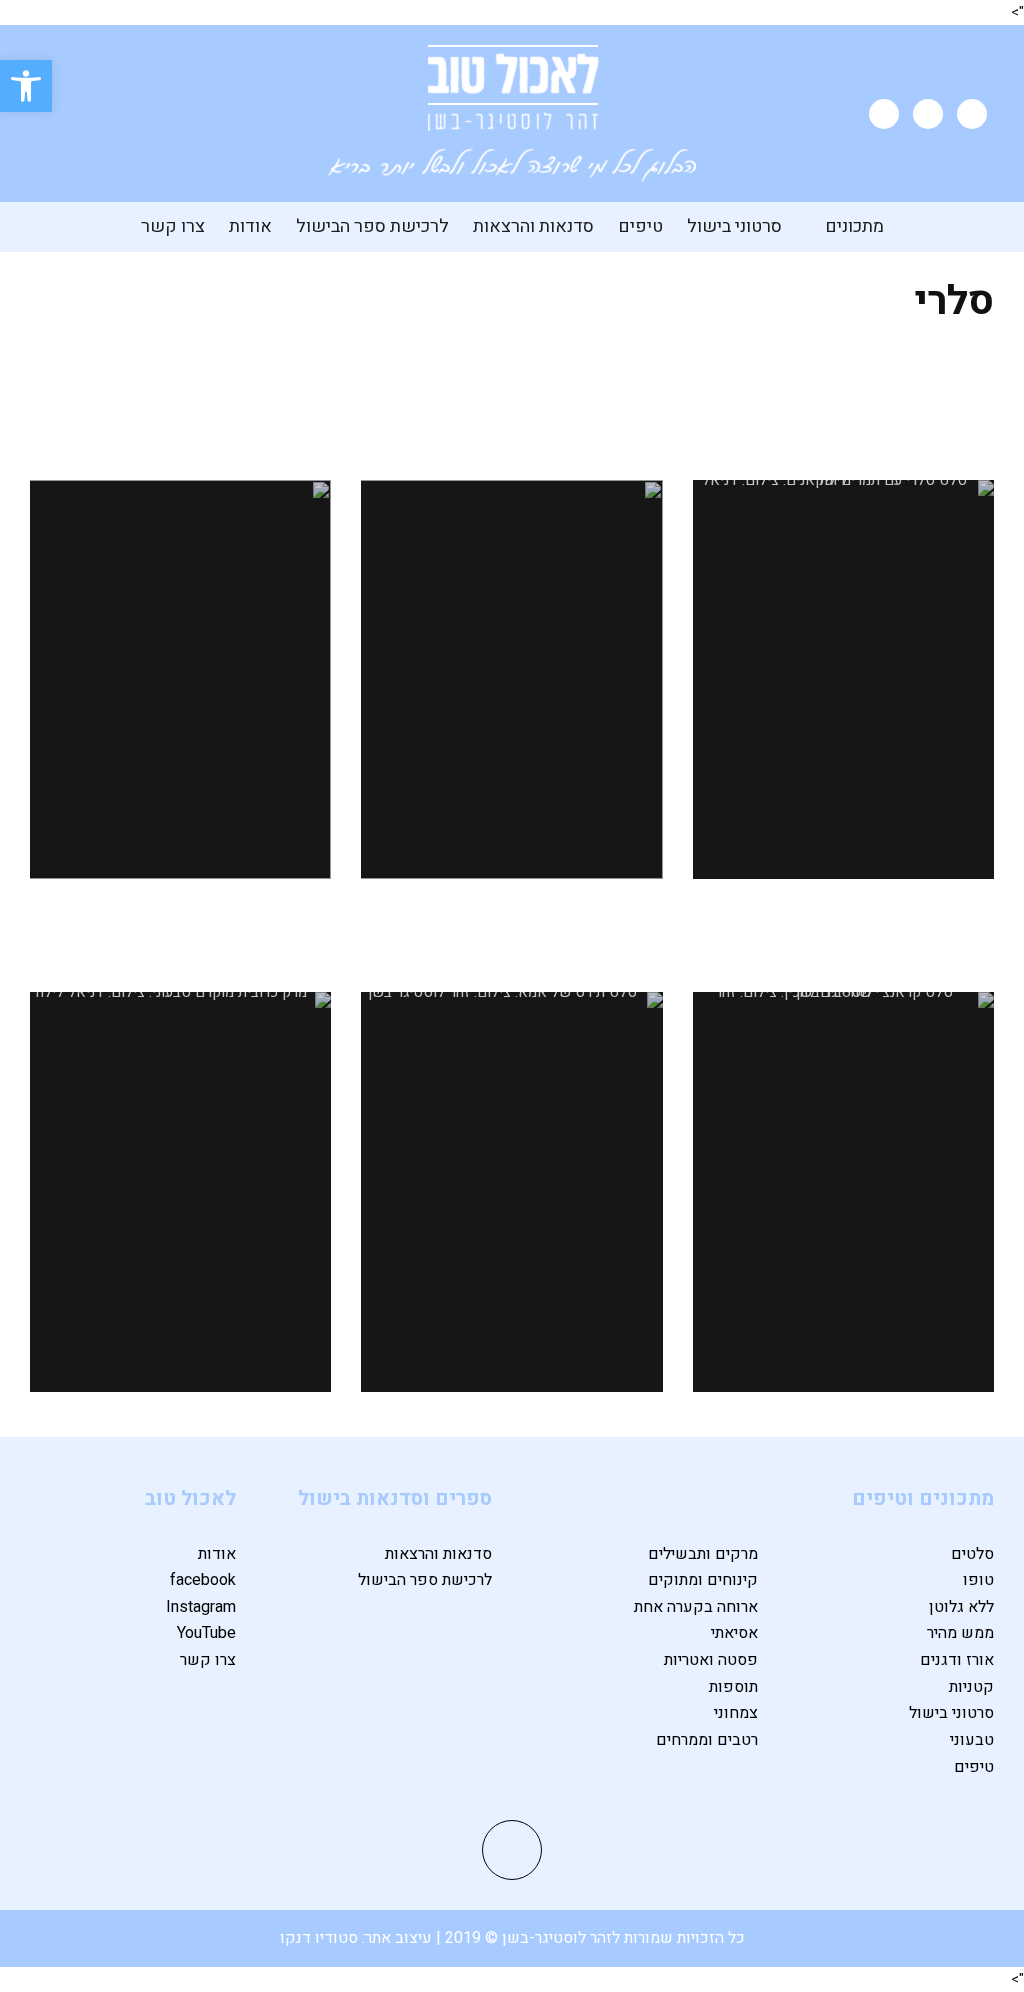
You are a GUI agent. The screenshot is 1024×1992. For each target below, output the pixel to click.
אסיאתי (734, 1633)
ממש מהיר (960, 1633)
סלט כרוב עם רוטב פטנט (511, 408)
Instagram (201, 1607)
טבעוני (972, 1740)
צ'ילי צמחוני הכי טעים (180, 408)
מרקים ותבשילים (703, 1554)
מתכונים (854, 226)
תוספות (733, 1687)
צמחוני (736, 1713)
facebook (203, 1580)
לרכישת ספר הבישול (372, 226)
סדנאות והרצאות (533, 226)
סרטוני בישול (734, 226)
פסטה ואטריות (711, 1660)
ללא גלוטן (961, 1607)
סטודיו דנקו (321, 1938)
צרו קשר (173, 226)
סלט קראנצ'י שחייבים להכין (843, 920)
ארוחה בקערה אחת (696, 1607)
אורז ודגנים (957, 1660)
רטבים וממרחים (707, 1740)
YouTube (206, 1633)
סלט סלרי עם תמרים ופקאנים (843, 408)
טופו (978, 1580)
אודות (250, 226)
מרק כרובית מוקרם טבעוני (181, 920)
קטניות (971, 1687)
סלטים (972, 1554)
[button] (26, 86)
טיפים (640, 226)
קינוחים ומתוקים (703, 1580)
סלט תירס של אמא (512, 920)
